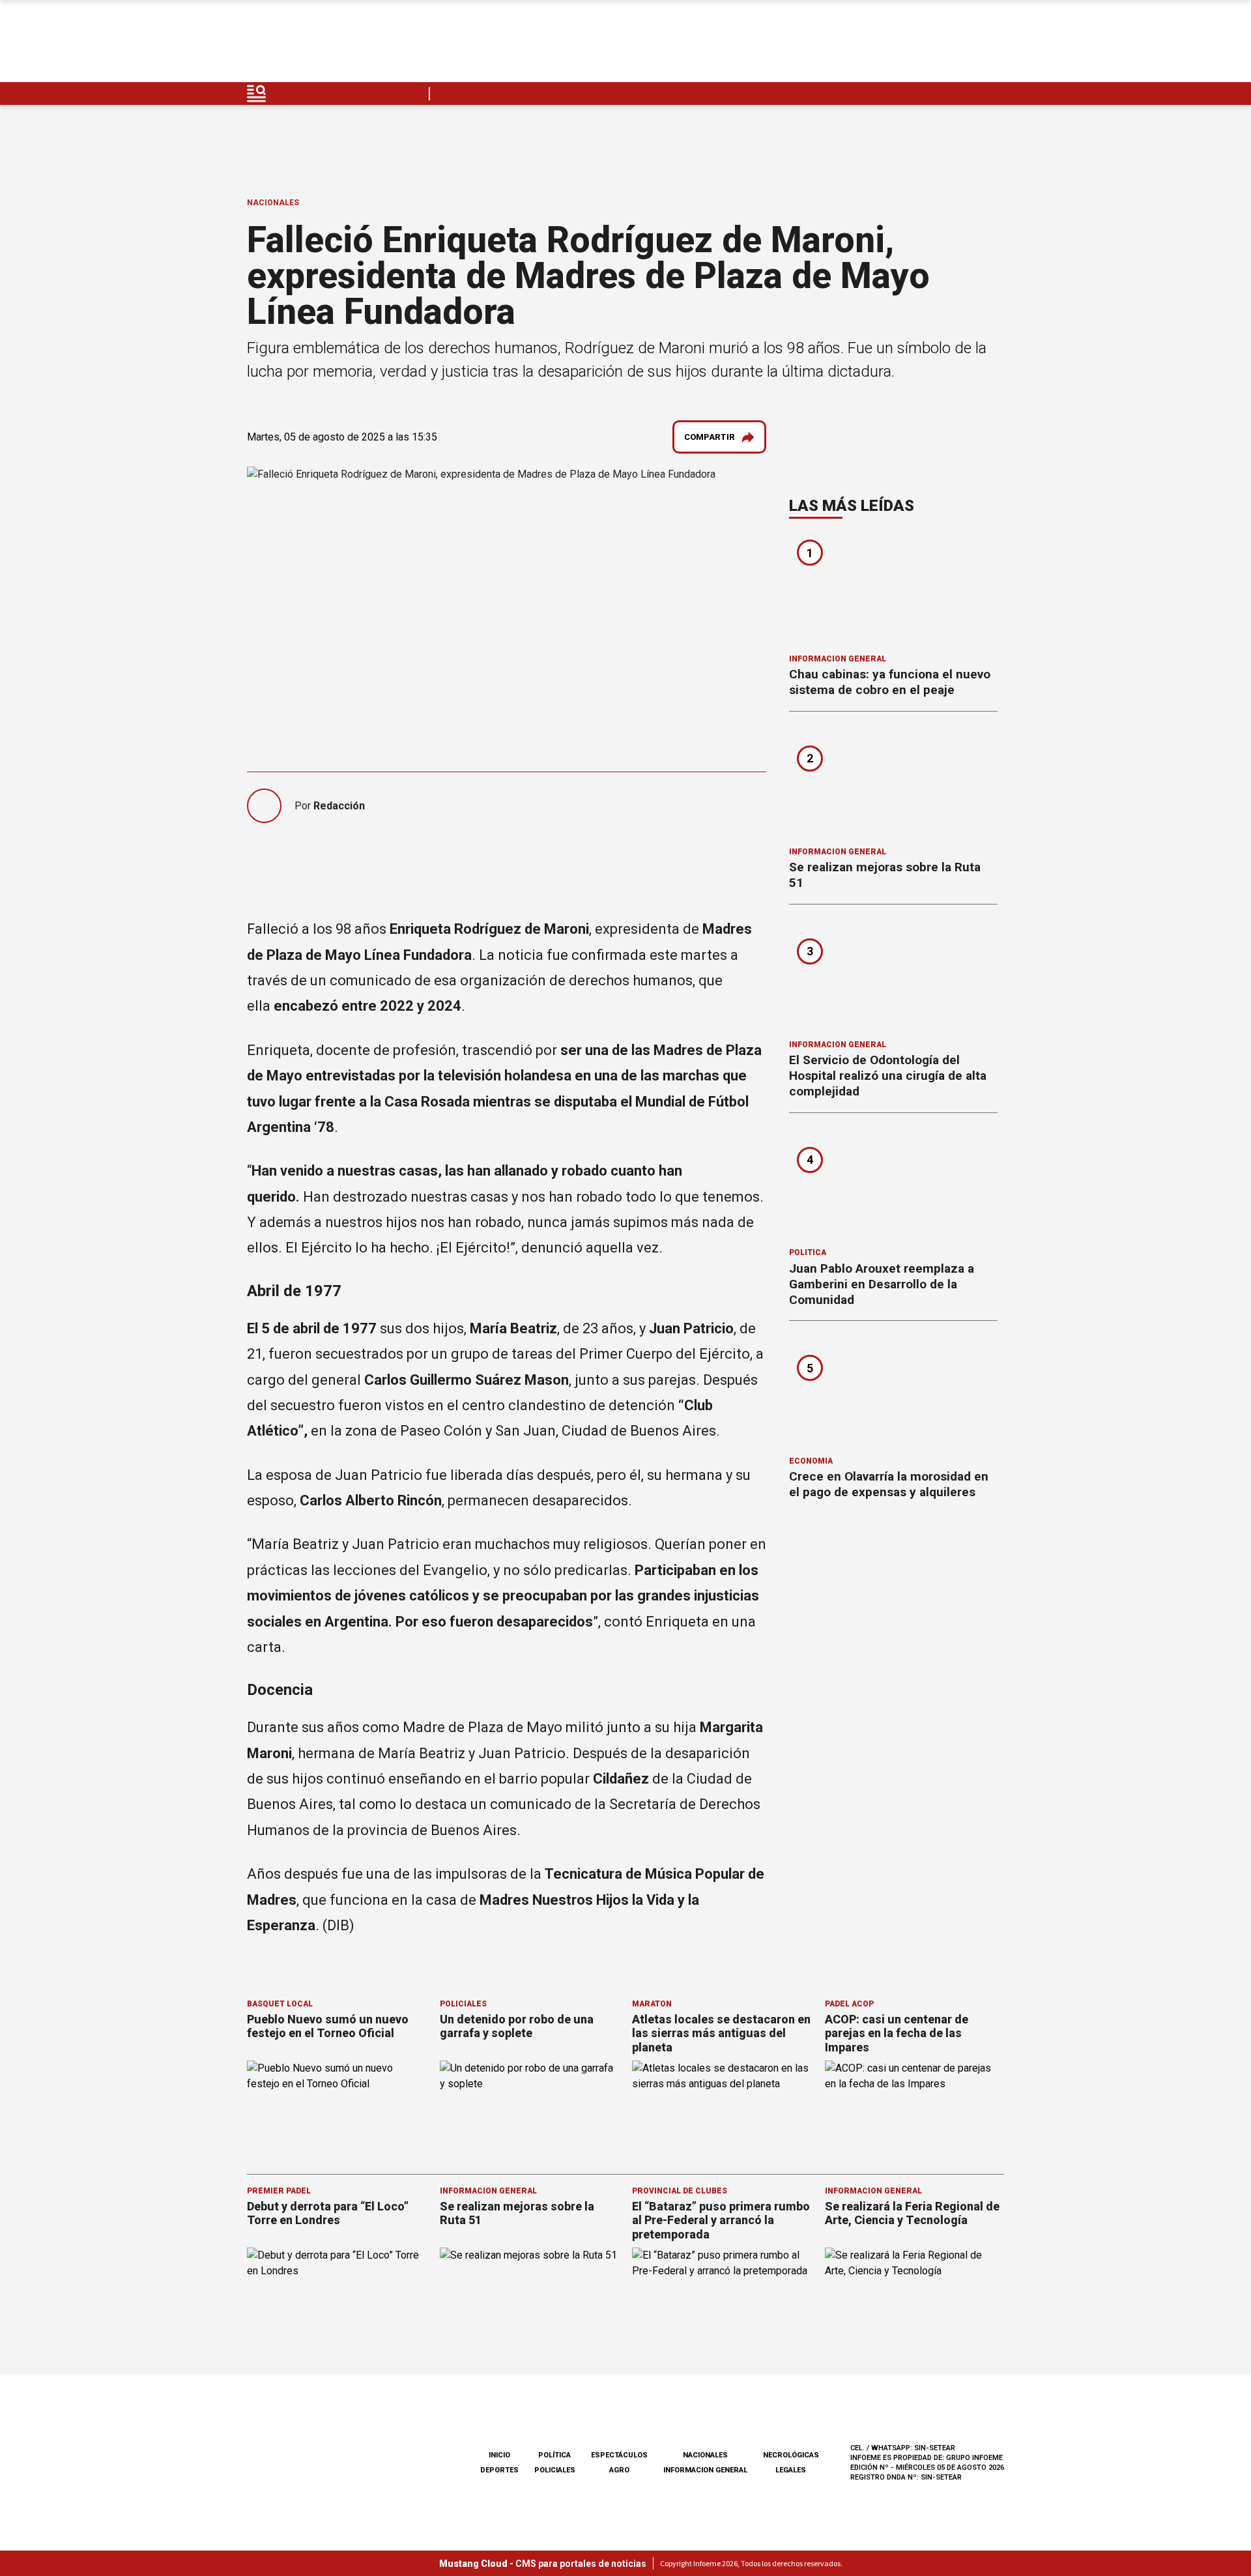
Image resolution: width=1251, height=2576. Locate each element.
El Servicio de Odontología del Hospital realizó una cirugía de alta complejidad (888, 1076)
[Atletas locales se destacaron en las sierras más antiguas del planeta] (722, 2111)
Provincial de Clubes (680, 2191)
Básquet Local (280, 2004)
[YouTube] (963, 45)
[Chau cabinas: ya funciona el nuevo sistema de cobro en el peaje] (893, 590)
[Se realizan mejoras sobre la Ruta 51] (893, 783)
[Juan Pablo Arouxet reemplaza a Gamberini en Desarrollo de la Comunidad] (893, 1185)
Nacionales (273, 203)
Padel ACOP (849, 2004)
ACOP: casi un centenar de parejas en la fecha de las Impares (897, 2033)
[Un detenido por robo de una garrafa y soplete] (530, 2111)
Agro (619, 2470)
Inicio (499, 2455)
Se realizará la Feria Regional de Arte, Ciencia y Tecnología (912, 2213)
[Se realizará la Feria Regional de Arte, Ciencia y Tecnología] (915, 2298)
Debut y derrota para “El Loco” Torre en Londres (328, 2213)
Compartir (710, 437)
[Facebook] (902, 45)
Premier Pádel (279, 2191)
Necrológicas (791, 2455)
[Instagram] (932, 45)
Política (808, 1252)
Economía (811, 1461)
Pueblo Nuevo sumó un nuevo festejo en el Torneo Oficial (328, 2026)
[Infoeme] (330, 45)
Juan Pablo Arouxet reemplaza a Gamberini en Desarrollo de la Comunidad (882, 1284)
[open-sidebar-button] (257, 94)
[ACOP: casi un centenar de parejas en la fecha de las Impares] (915, 2111)
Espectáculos (619, 2455)
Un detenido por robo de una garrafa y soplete (517, 2026)
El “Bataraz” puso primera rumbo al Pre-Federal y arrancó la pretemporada (721, 2220)
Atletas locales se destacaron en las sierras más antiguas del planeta (721, 2033)
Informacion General (838, 659)
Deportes (499, 2470)
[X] (994, 45)
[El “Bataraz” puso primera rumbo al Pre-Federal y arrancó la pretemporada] (722, 2298)
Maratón (652, 2004)
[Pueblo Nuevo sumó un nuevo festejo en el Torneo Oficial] (337, 2111)
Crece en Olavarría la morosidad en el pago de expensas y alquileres (889, 1484)
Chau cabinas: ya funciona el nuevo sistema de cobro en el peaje (890, 682)
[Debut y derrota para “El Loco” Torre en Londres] (337, 2298)
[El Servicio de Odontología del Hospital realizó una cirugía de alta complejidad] (893, 976)
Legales (791, 2470)
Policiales (463, 2004)
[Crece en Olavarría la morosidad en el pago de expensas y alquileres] (893, 1393)
